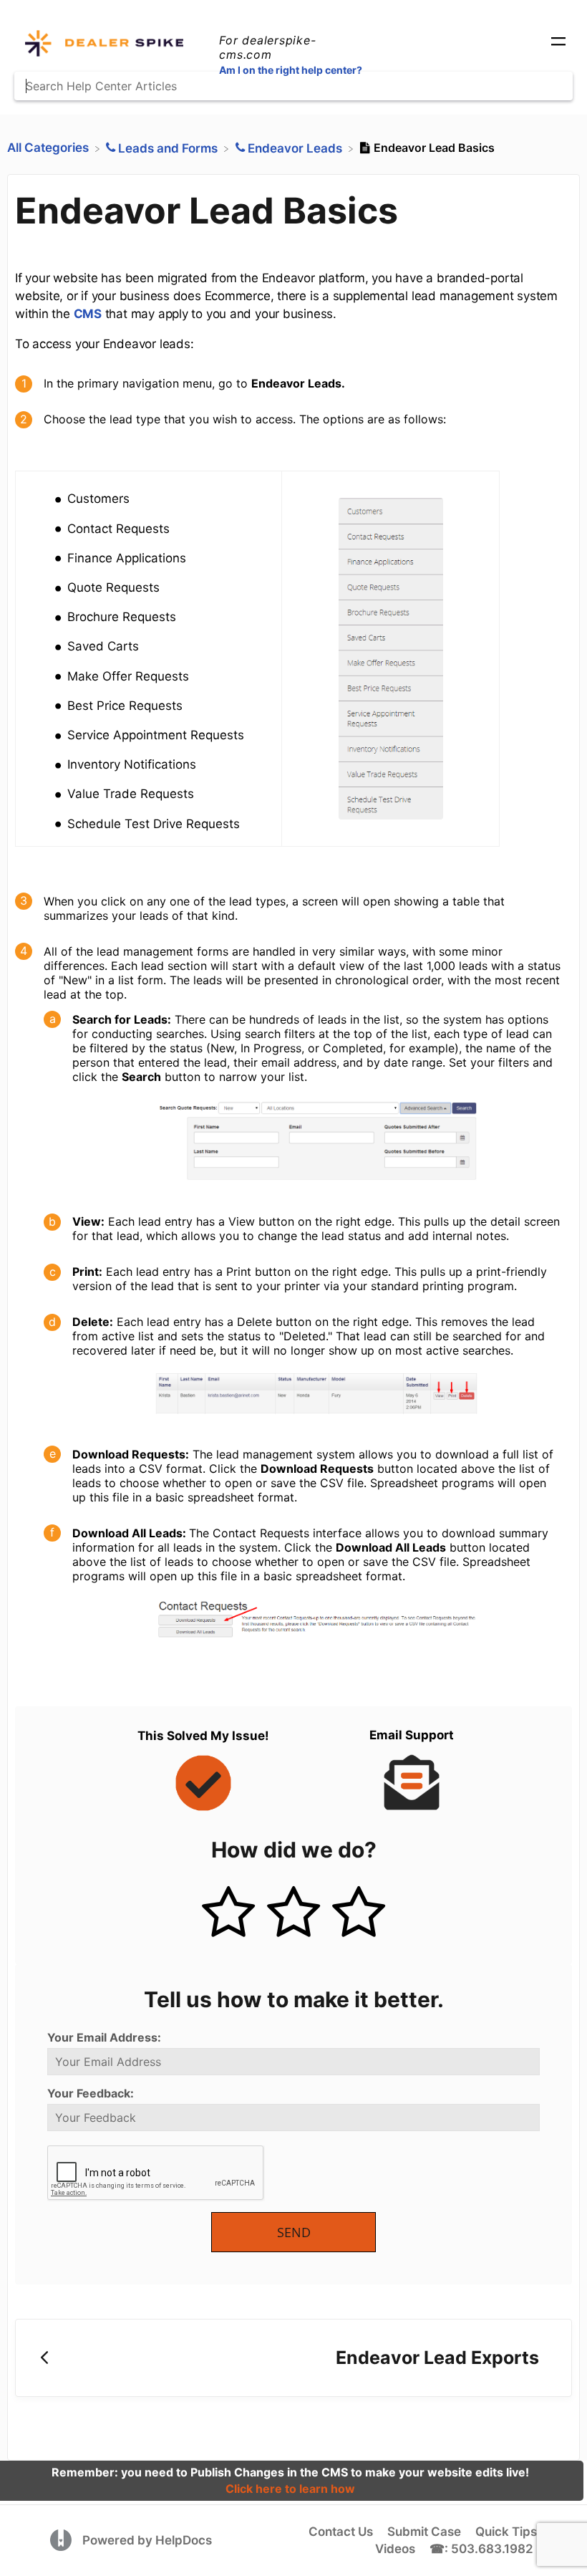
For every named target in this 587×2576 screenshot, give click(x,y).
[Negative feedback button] (359, 1913)
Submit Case (424, 2532)
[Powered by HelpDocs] (63, 2539)
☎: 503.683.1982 (481, 2549)
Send (294, 2232)
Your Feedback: (91, 2093)
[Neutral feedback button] (293, 1913)
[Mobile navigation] (558, 43)
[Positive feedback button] (228, 1913)
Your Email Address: (104, 2037)
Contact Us (341, 2532)
